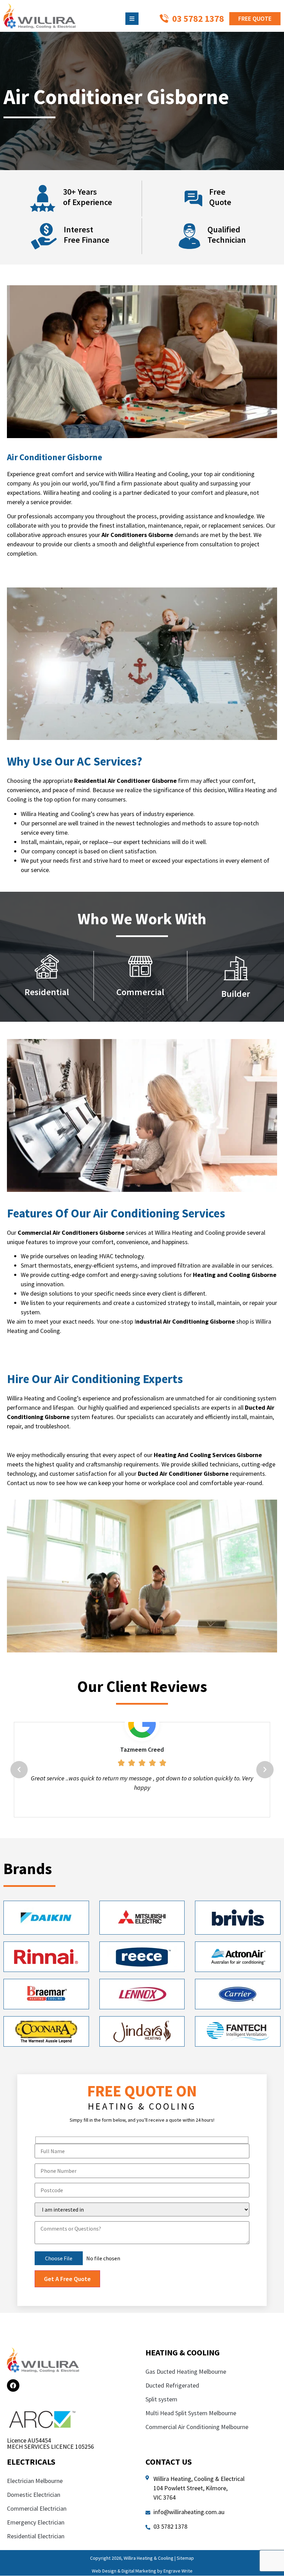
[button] (19, 1783)
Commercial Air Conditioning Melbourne (197, 2455)
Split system (161, 2427)
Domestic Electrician (34, 2523)
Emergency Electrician (36, 2550)
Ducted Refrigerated (172, 2413)
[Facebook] (13, 2413)
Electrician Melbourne (35, 2509)
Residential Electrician (36, 2564)
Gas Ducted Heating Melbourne (186, 2399)
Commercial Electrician (37, 2536)
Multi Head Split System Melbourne (191, 2441)
